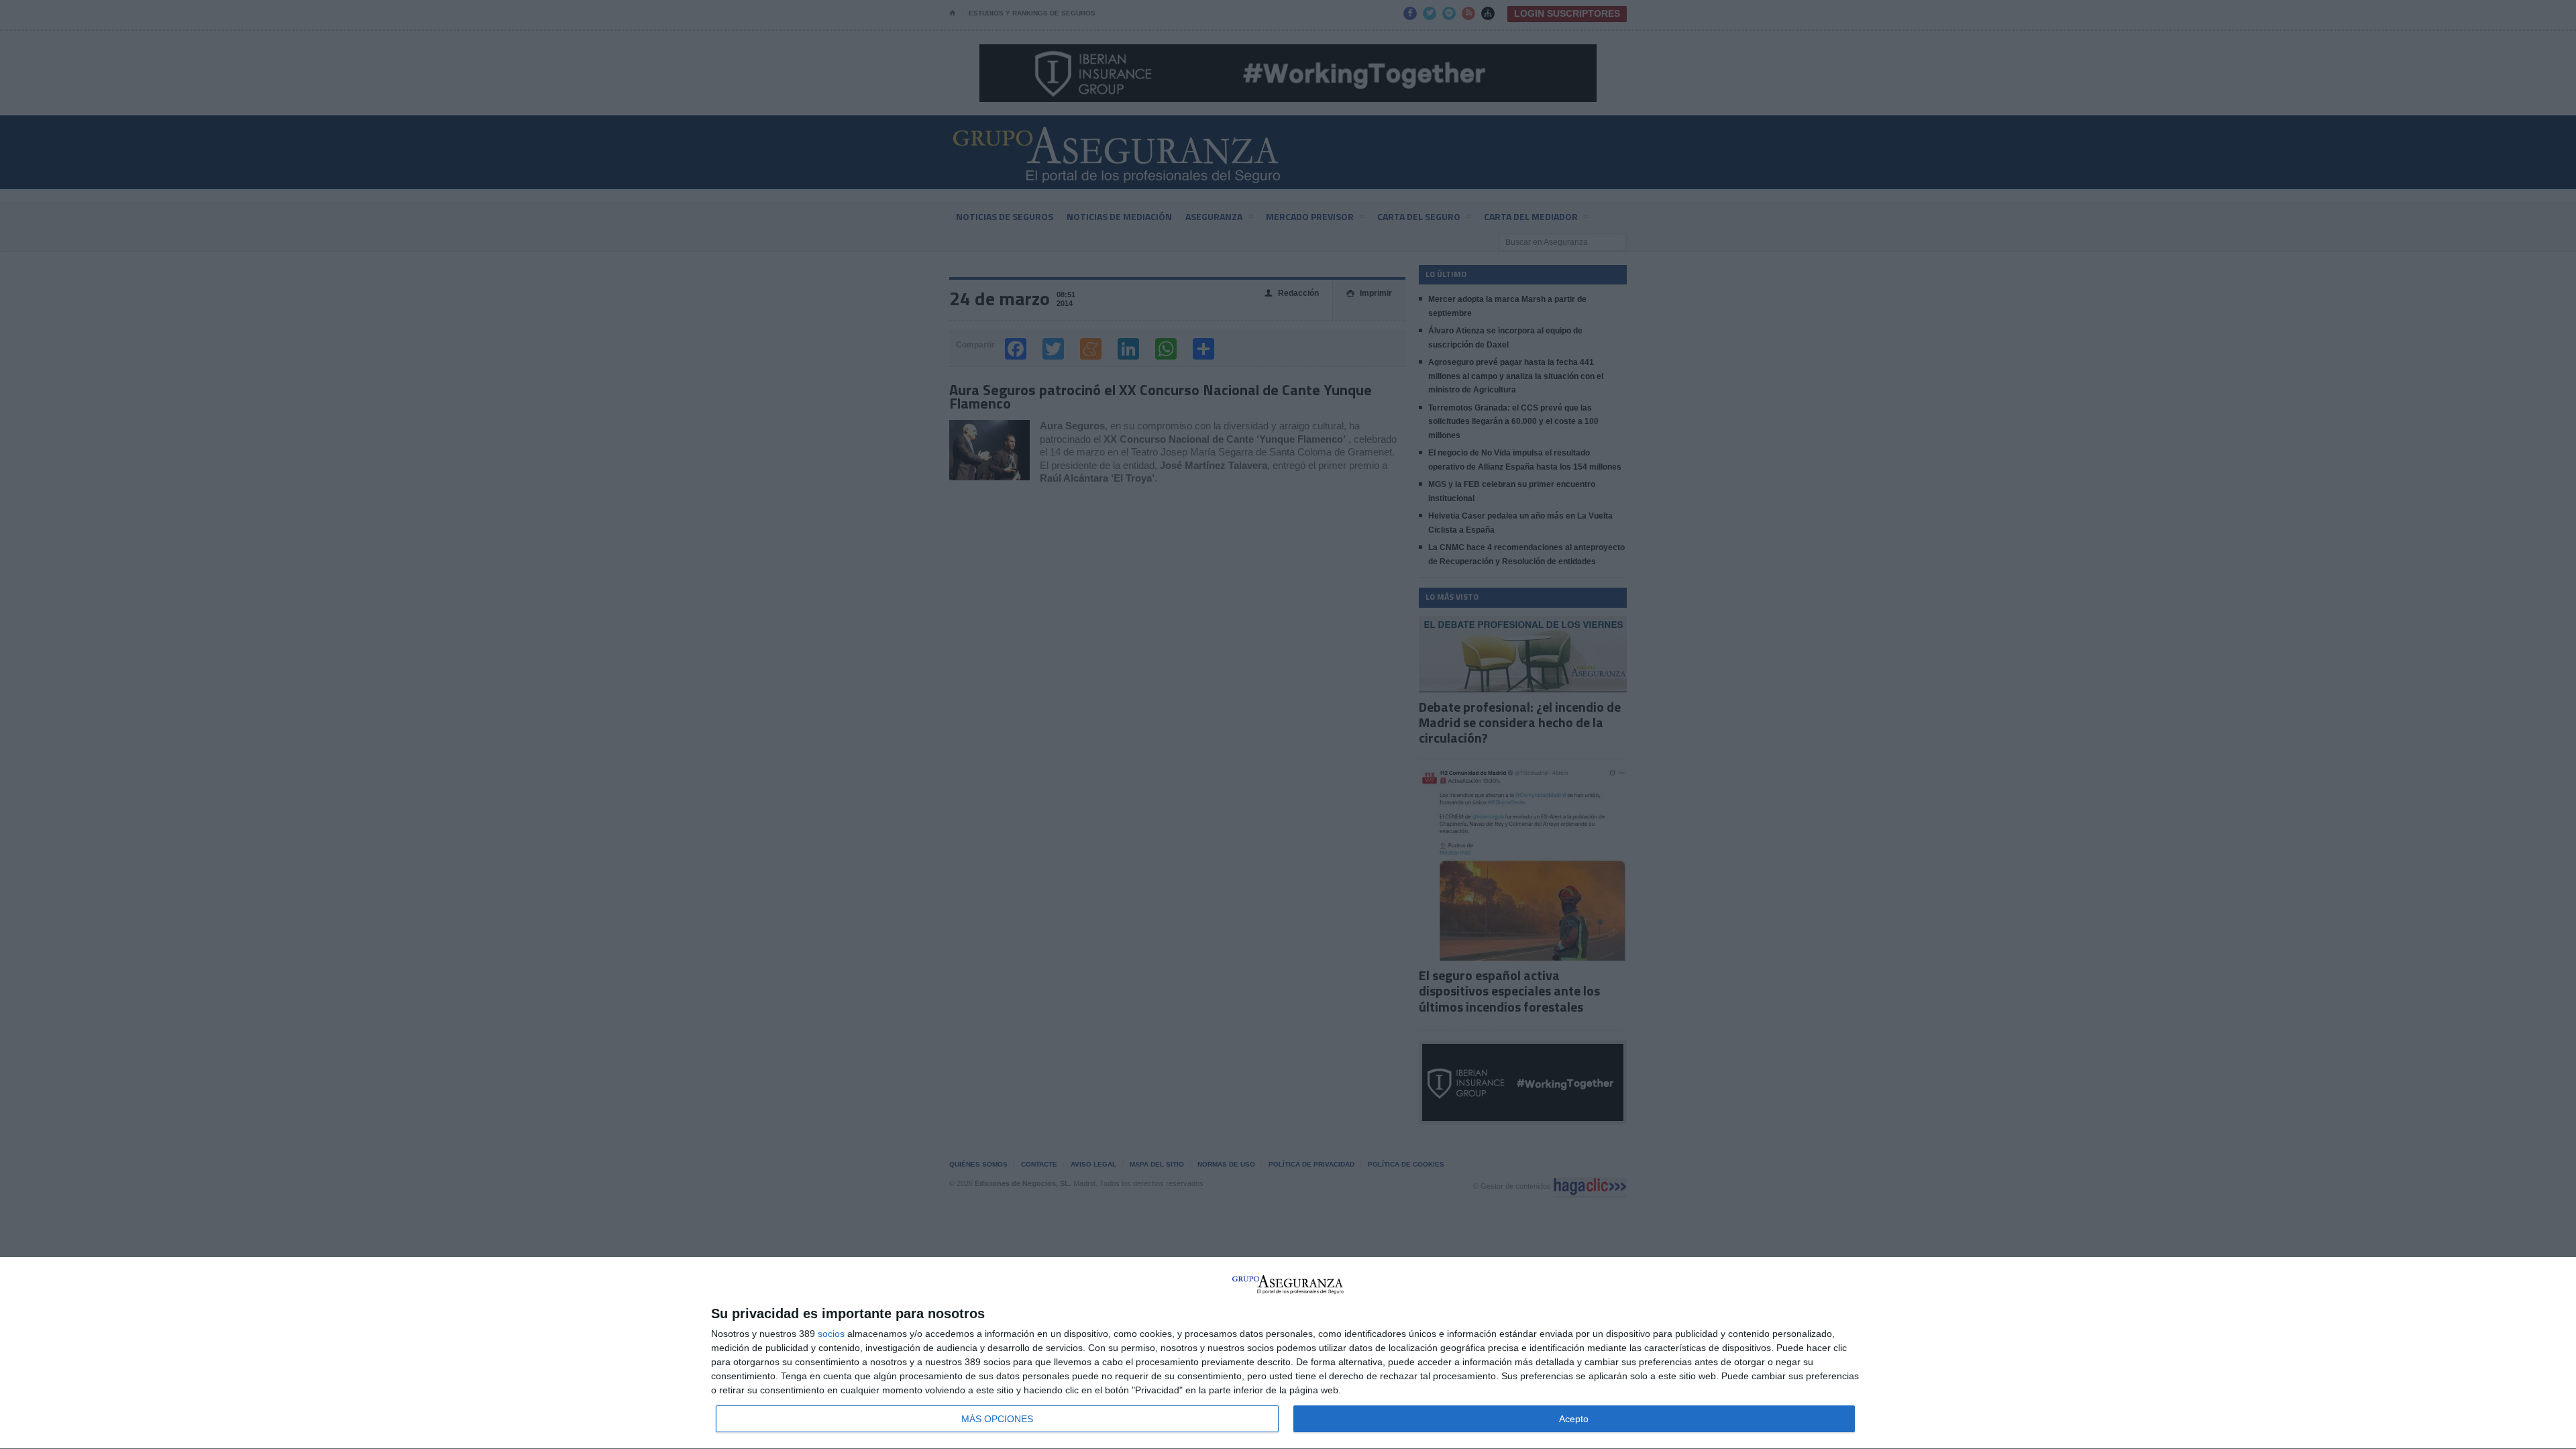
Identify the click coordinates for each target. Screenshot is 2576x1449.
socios (831, 1334)
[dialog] (1288, 1353)
